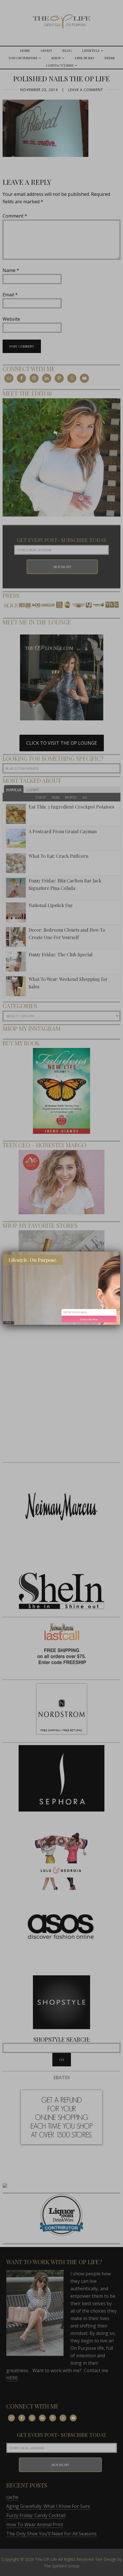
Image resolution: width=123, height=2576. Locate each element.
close (9, 1323)
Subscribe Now (89, 1319)
